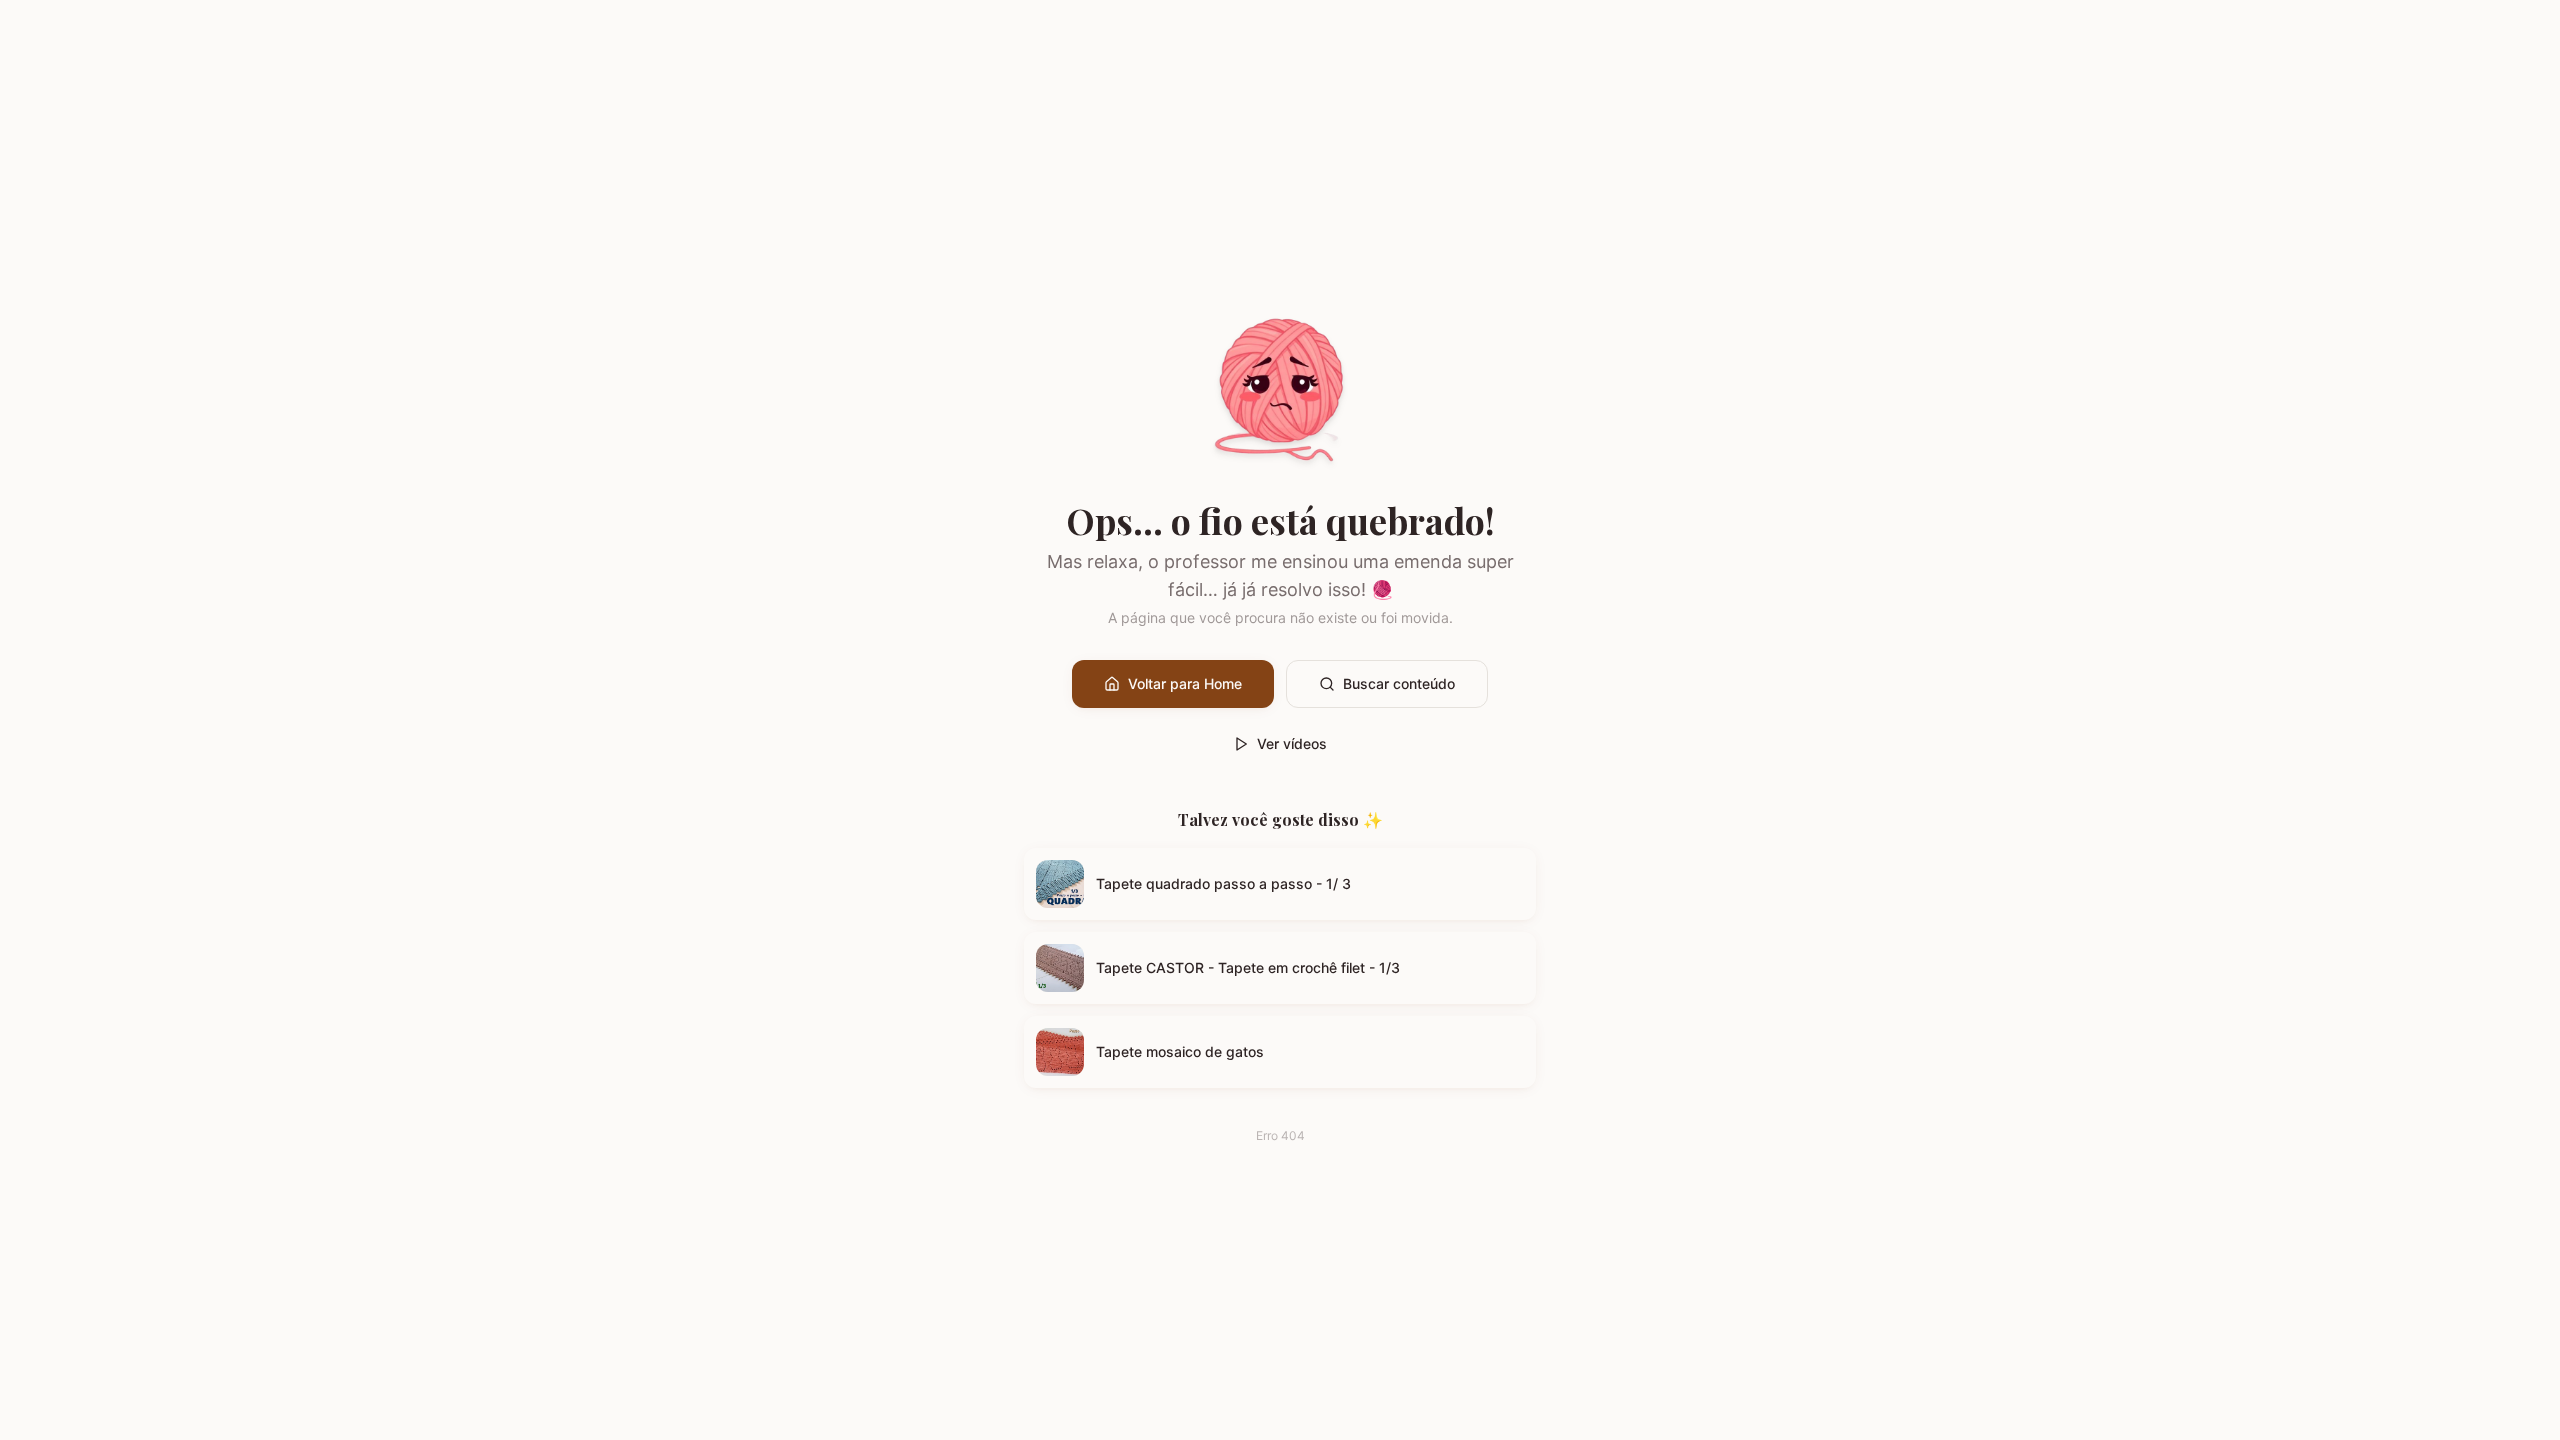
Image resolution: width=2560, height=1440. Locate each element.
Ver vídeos (1292, 743)
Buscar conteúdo (1399, 683)
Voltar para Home (1185, 683)
